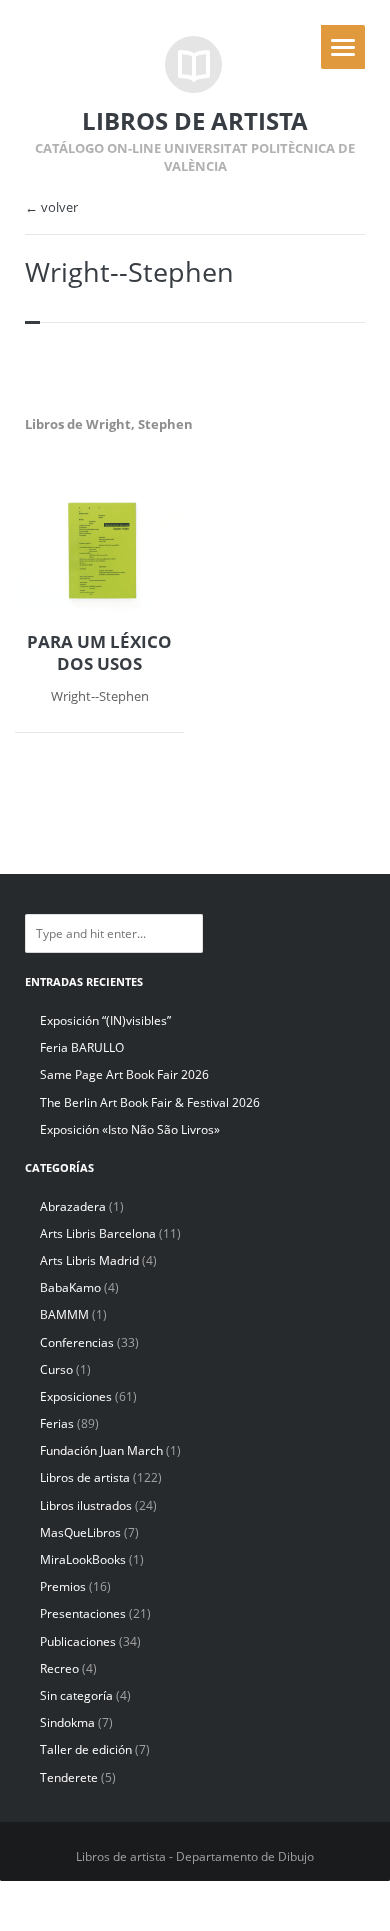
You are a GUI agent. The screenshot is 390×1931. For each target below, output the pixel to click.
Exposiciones (76, 1396)
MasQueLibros (80, 1532)
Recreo (59, 1668)
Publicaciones (78, 1641)
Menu (343, 47)
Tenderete (69, 1777)
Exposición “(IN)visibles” (105, 1020)
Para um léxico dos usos (99, 653)
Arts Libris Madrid (89, 1260)
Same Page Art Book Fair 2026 (124, 1074)
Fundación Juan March (101, 1450)
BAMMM (64, 1314)
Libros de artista (85, 1477)
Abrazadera (73, 1206)
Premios (63, 1586)
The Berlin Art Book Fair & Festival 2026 (150, 1102)
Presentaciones (83, 1613)
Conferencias (77, 1342)
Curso (56, 1369)
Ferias (57, 1423)
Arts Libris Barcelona (98, 1233)
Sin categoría (76, 1695)
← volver (51, 207)
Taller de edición (86, 1749)
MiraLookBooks (83, 1559)
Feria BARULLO (82, 1047)
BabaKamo (70, 1287)
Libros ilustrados (86, 1505)
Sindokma (67, 1722)
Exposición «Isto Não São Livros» (130, 1129)
